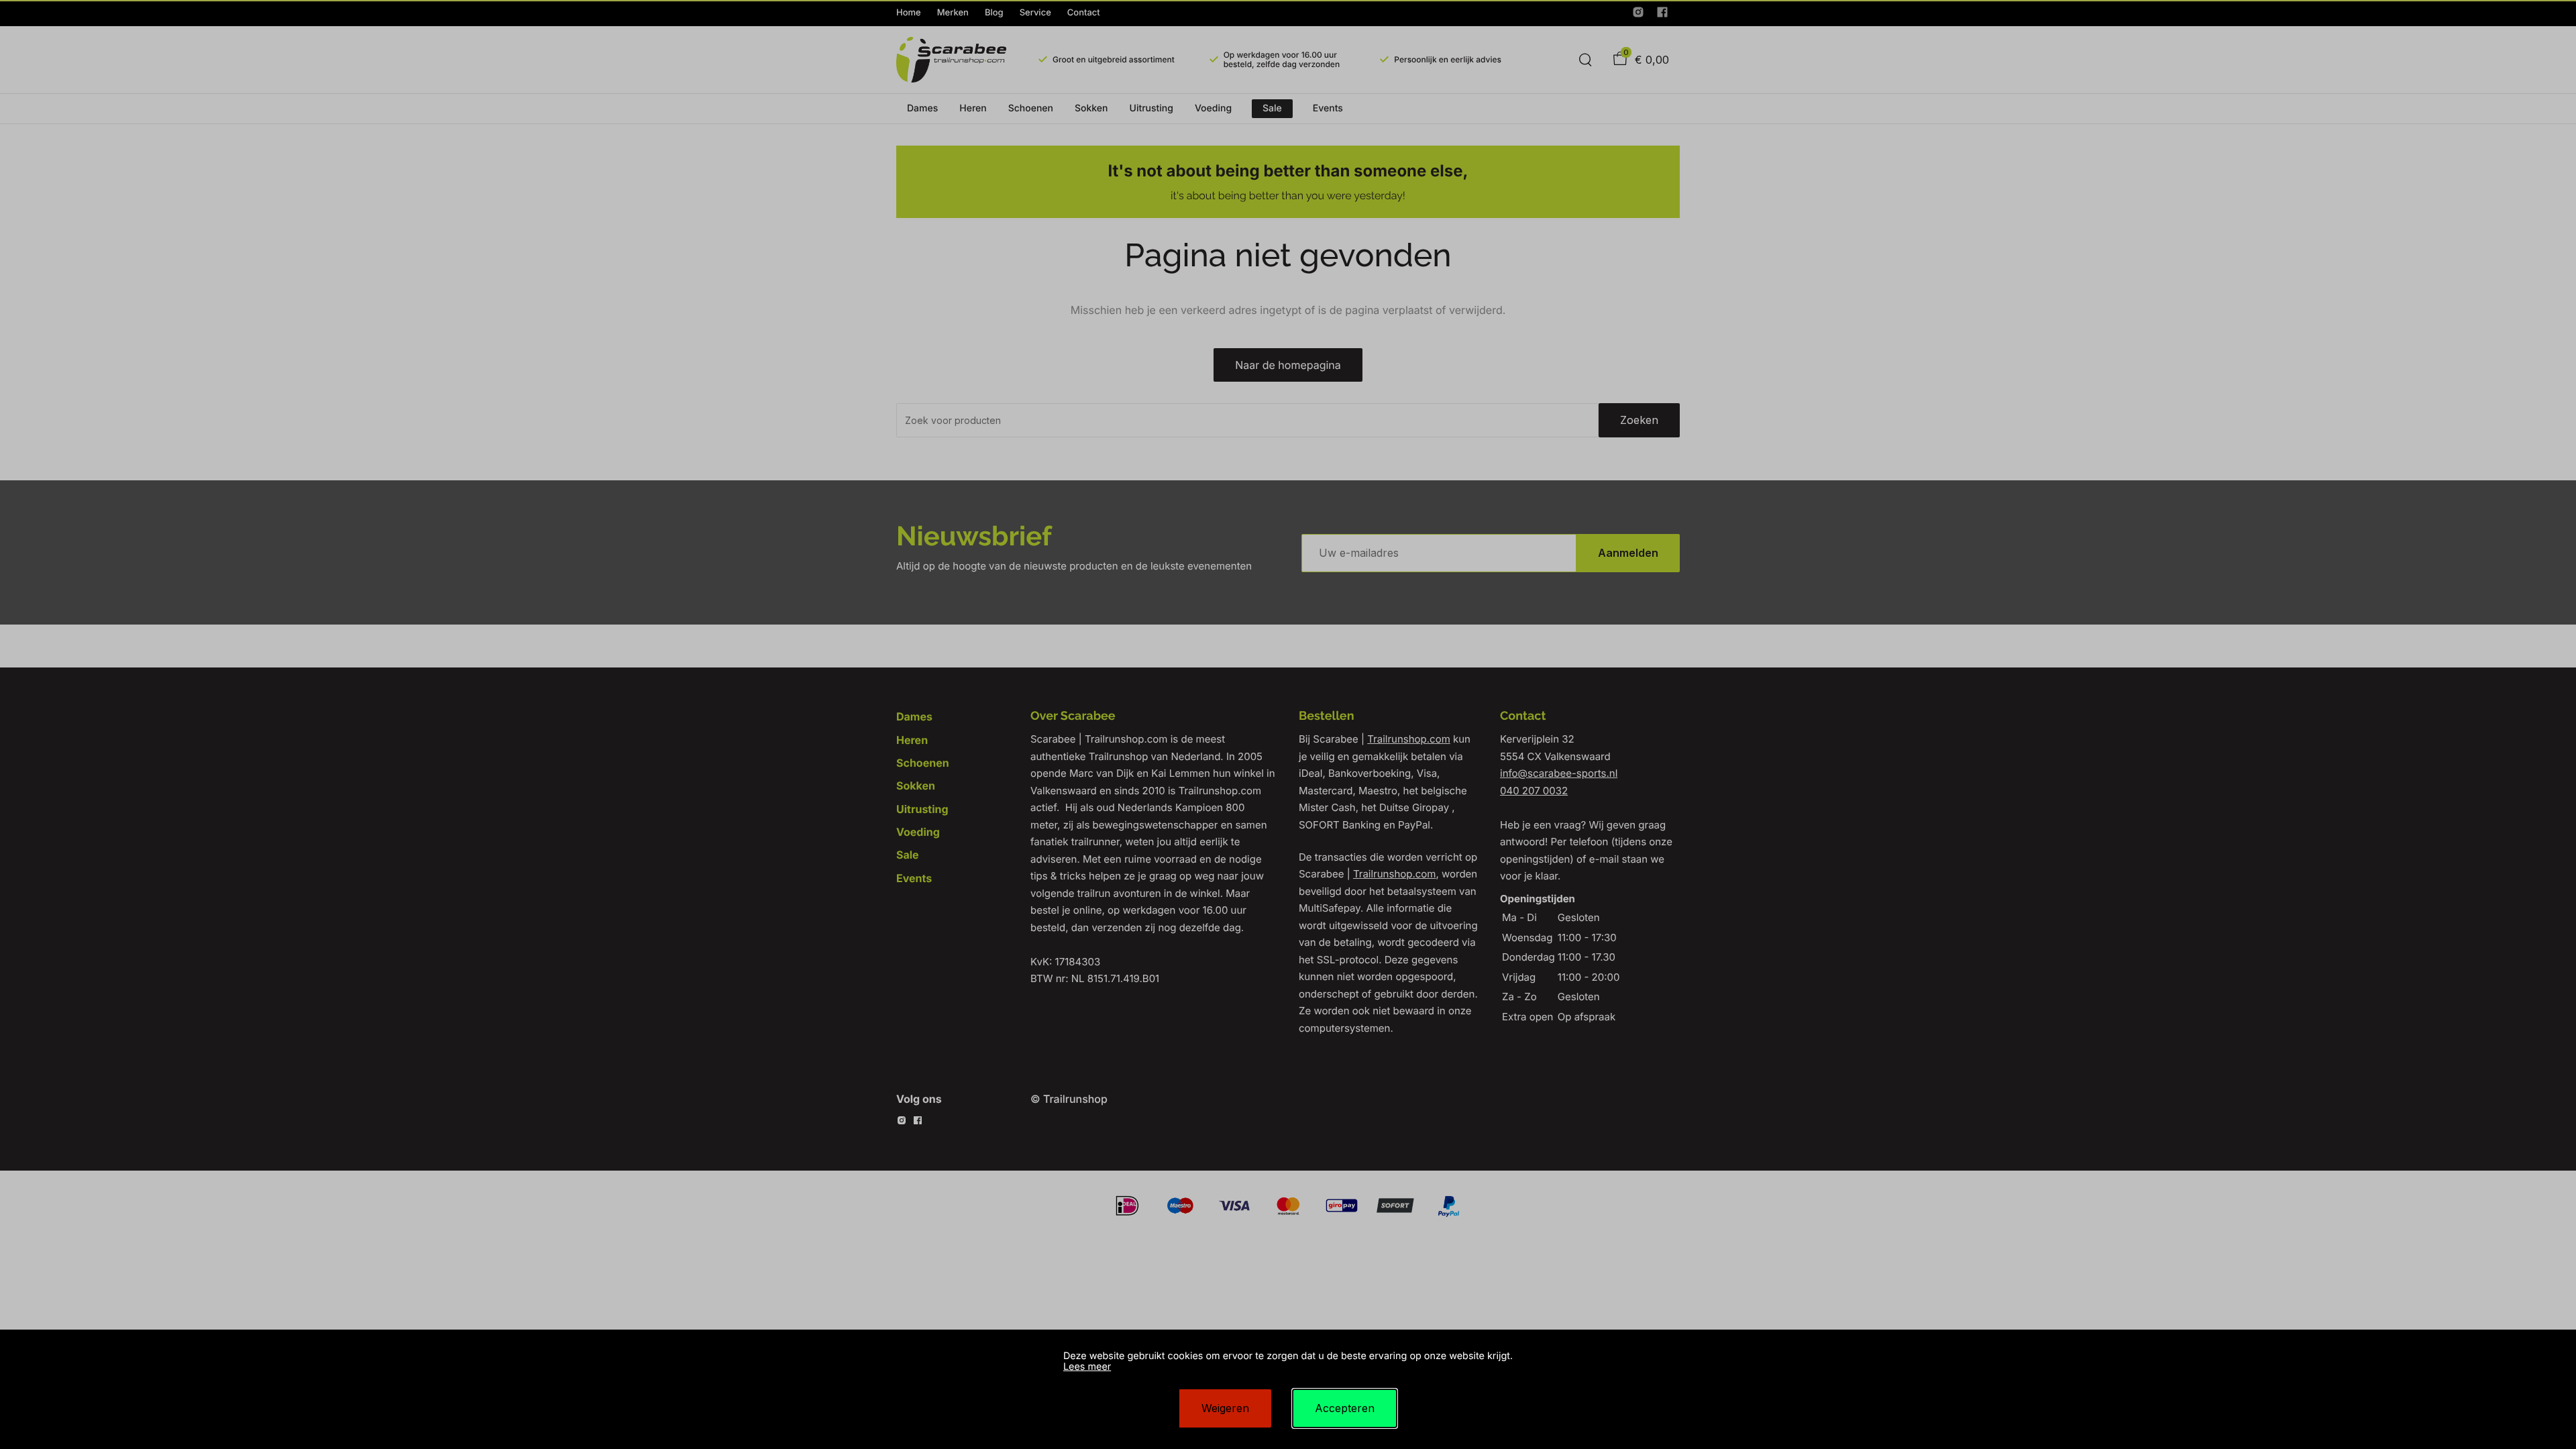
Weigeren (1225, 1408)
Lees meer (1087, 1367)
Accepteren (1345, 1408)
